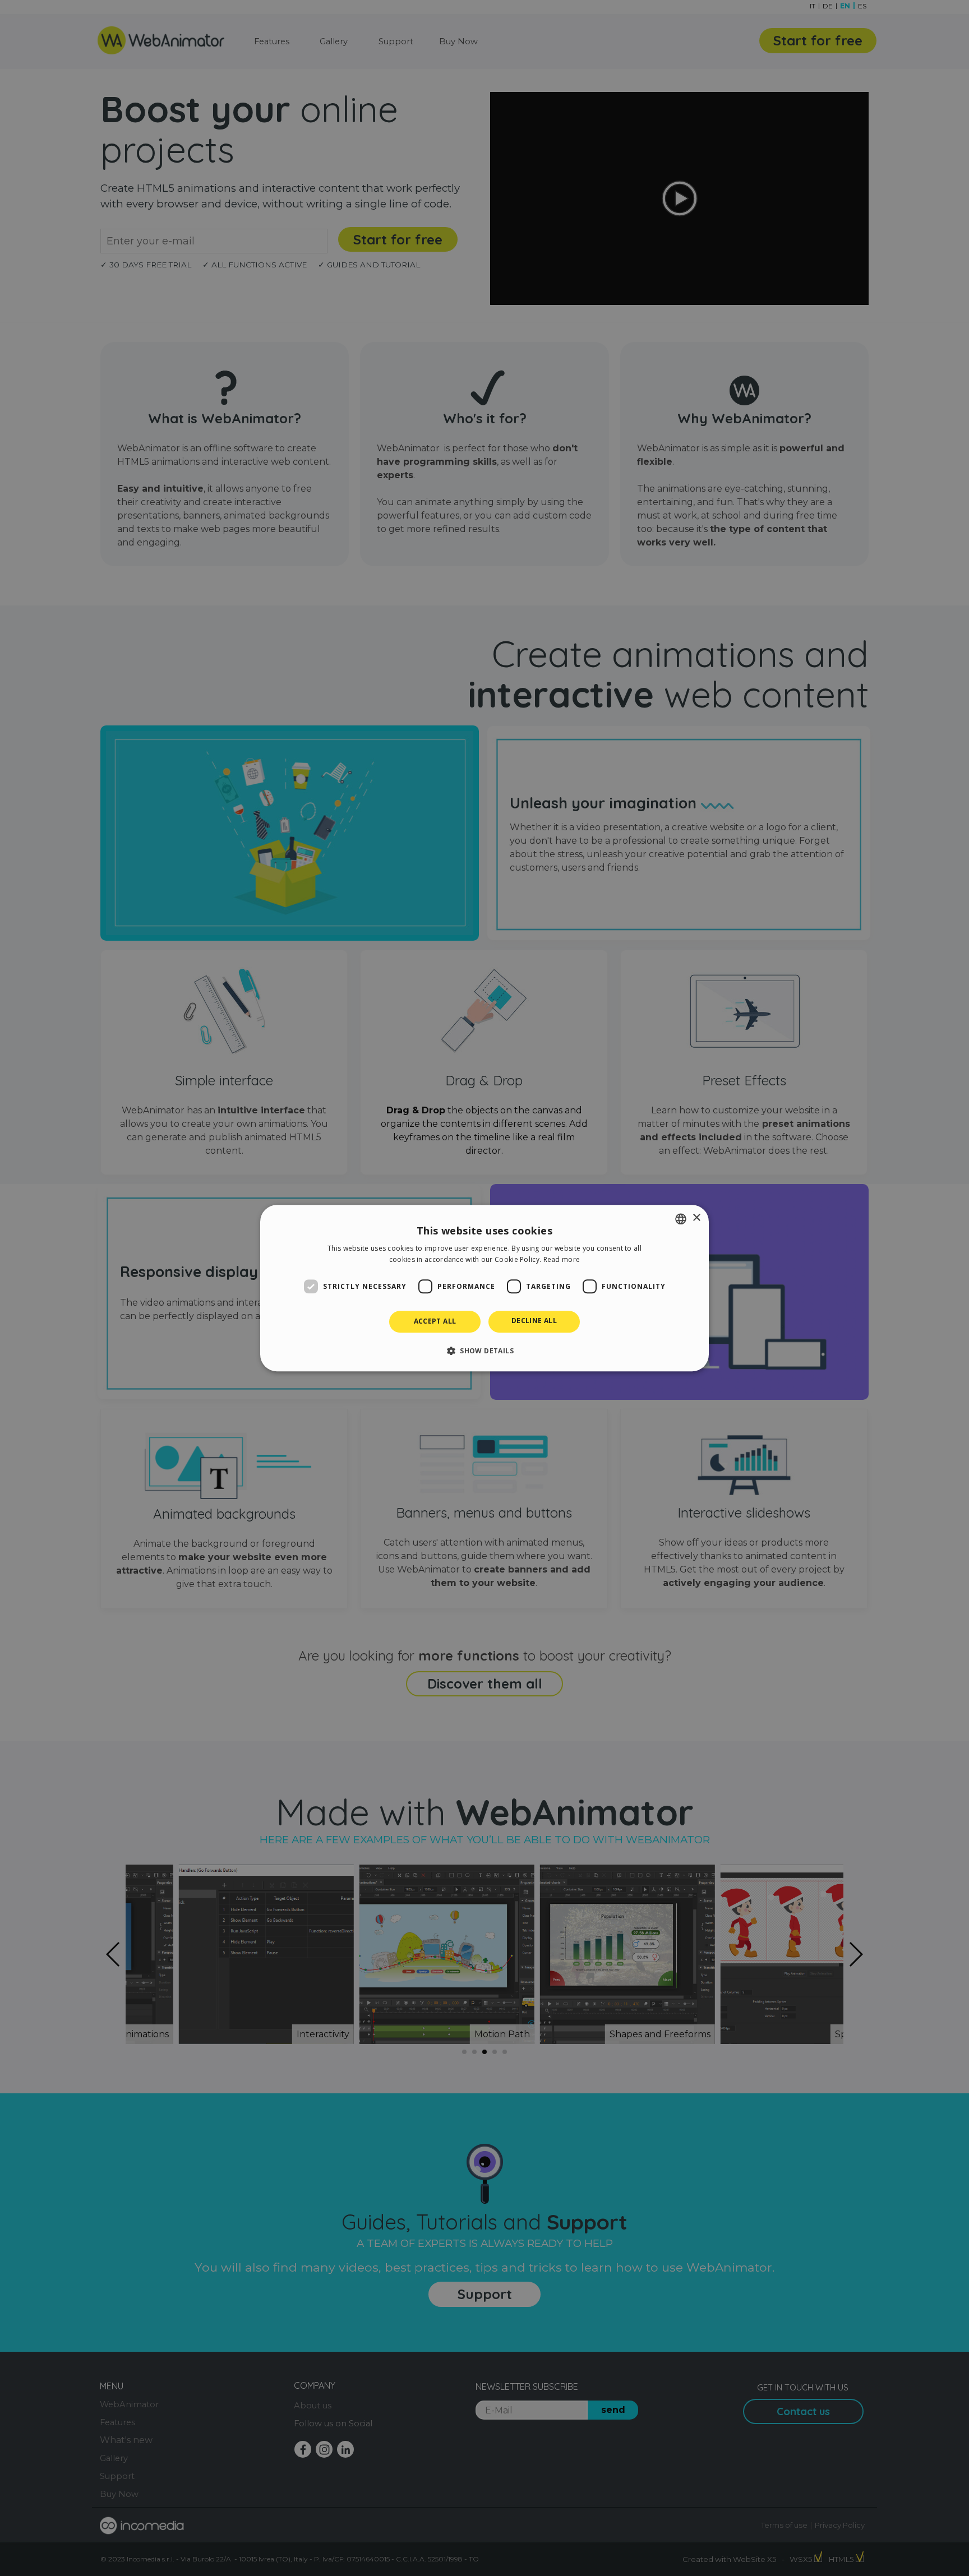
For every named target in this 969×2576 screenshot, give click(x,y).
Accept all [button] (435, 1322)
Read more (562, 1259)
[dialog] (484, 1288)
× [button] (696, 1218)
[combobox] (681, 1219)
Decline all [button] (534, 1321)
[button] (484, 1351)
